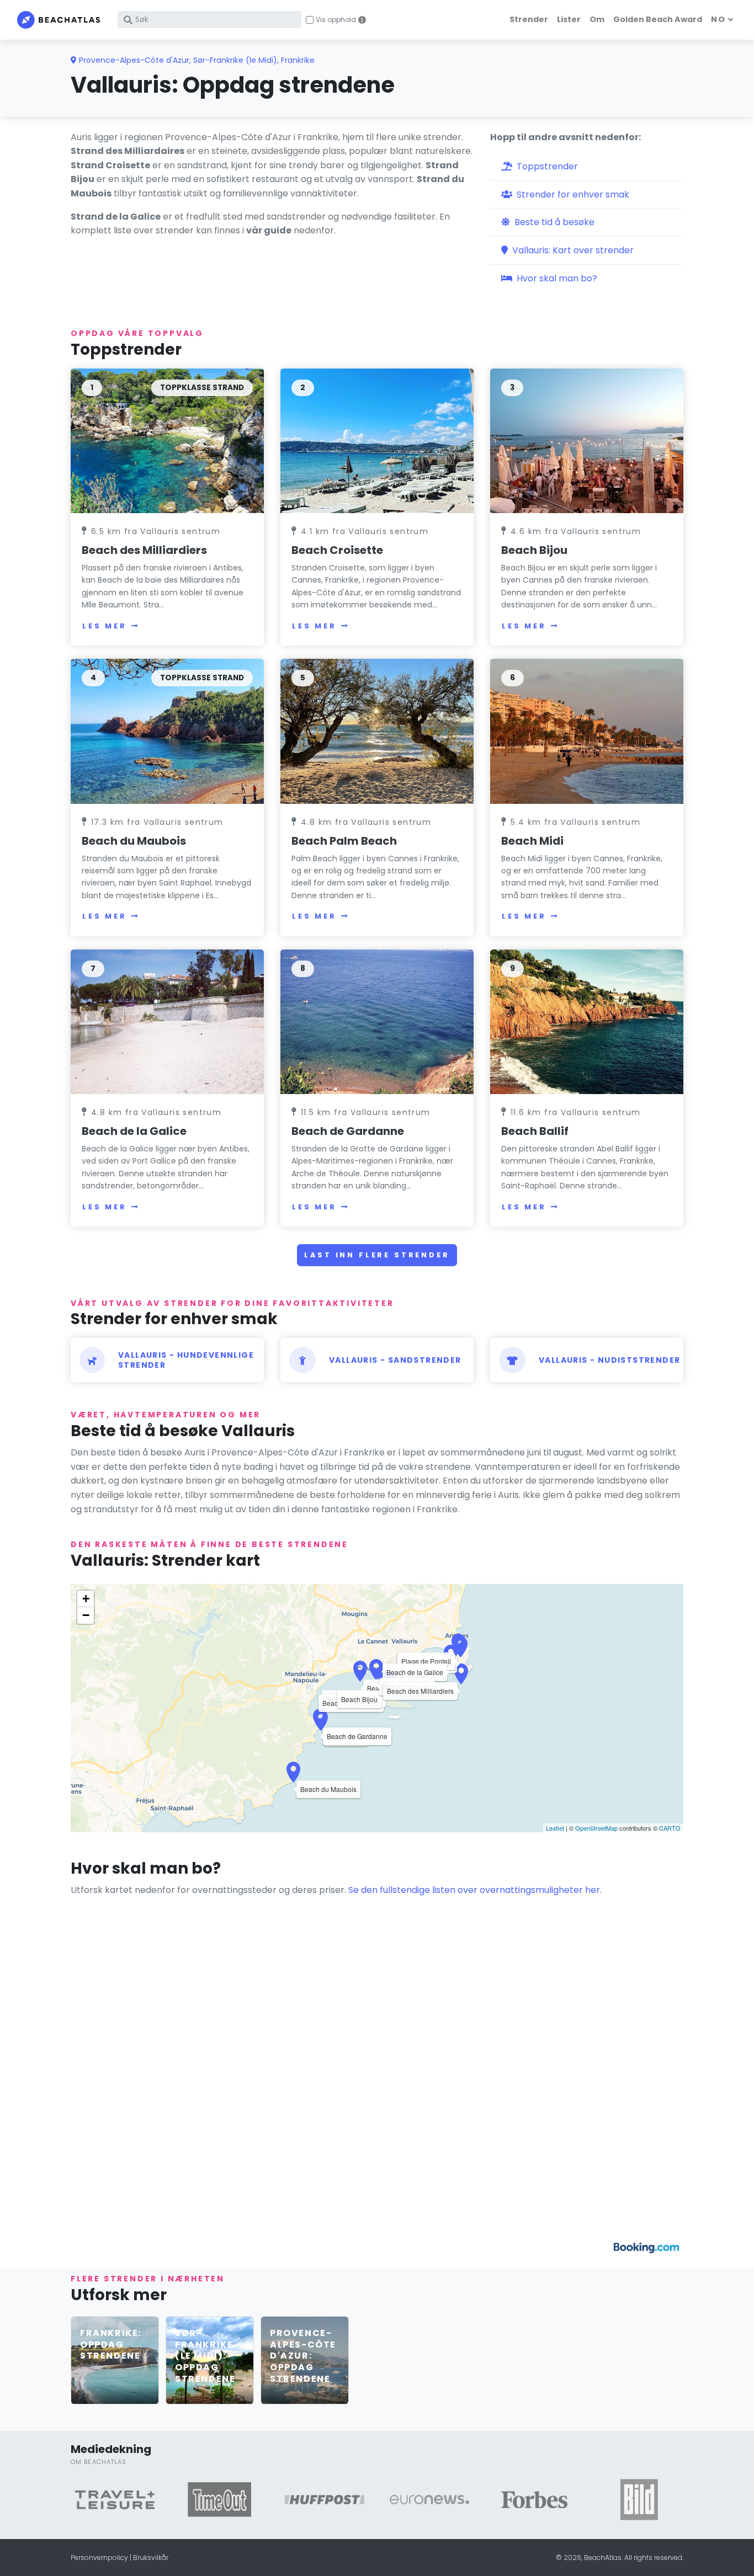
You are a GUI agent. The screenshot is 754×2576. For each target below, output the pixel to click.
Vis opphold (336, 20)
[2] (377, 441)
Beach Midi (532, 841)
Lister (569, 19)
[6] (587, 731)
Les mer (105, 626)
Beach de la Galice (134, 1131)
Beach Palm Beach (344, 841)
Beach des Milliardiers (144, 550)
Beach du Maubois (134, 841)
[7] (167, 1022)
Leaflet (555, 1828)
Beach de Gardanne (348, 1131)
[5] (377, 731)
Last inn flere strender (377, 1255)
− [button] (86, 1615)
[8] (377, 1022)
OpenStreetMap (596, 1828)
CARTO (670, 1828)
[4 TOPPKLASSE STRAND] (167, 731)
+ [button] (86, 1599)
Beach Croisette (337, 550)
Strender (529, 19)
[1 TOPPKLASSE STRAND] (167, 441)
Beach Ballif (535, 1131)
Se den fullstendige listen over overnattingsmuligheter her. (475, 1890)
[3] (587, 441)
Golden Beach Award (658, 19)
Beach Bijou (534, 550)
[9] (587, 1022)
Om (597, 19)
